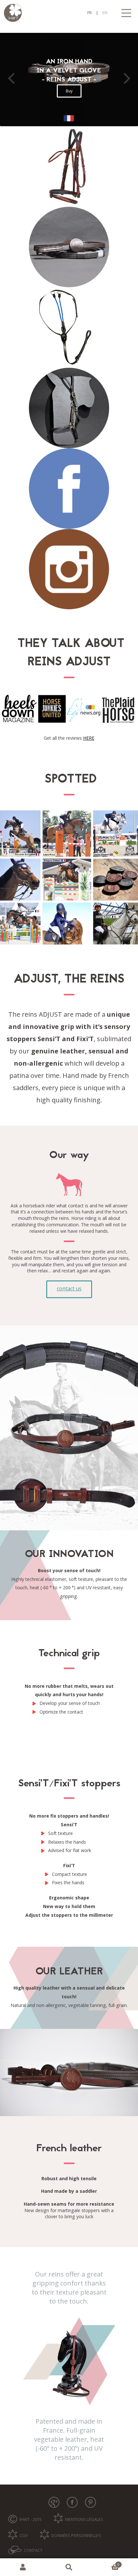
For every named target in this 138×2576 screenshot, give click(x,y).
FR (90, 13)
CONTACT (33, 2550)
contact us (69, 1288)
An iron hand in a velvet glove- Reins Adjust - (69, 71)
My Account (23, 2567)
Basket (106, 2563)
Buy (69, 91)
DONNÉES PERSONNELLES (76, 2535)
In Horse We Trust (69, 13)
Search (69, 2567)
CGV (24, 2535)
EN (105, 13)
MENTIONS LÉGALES (84, 2519)
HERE (89, 738)
